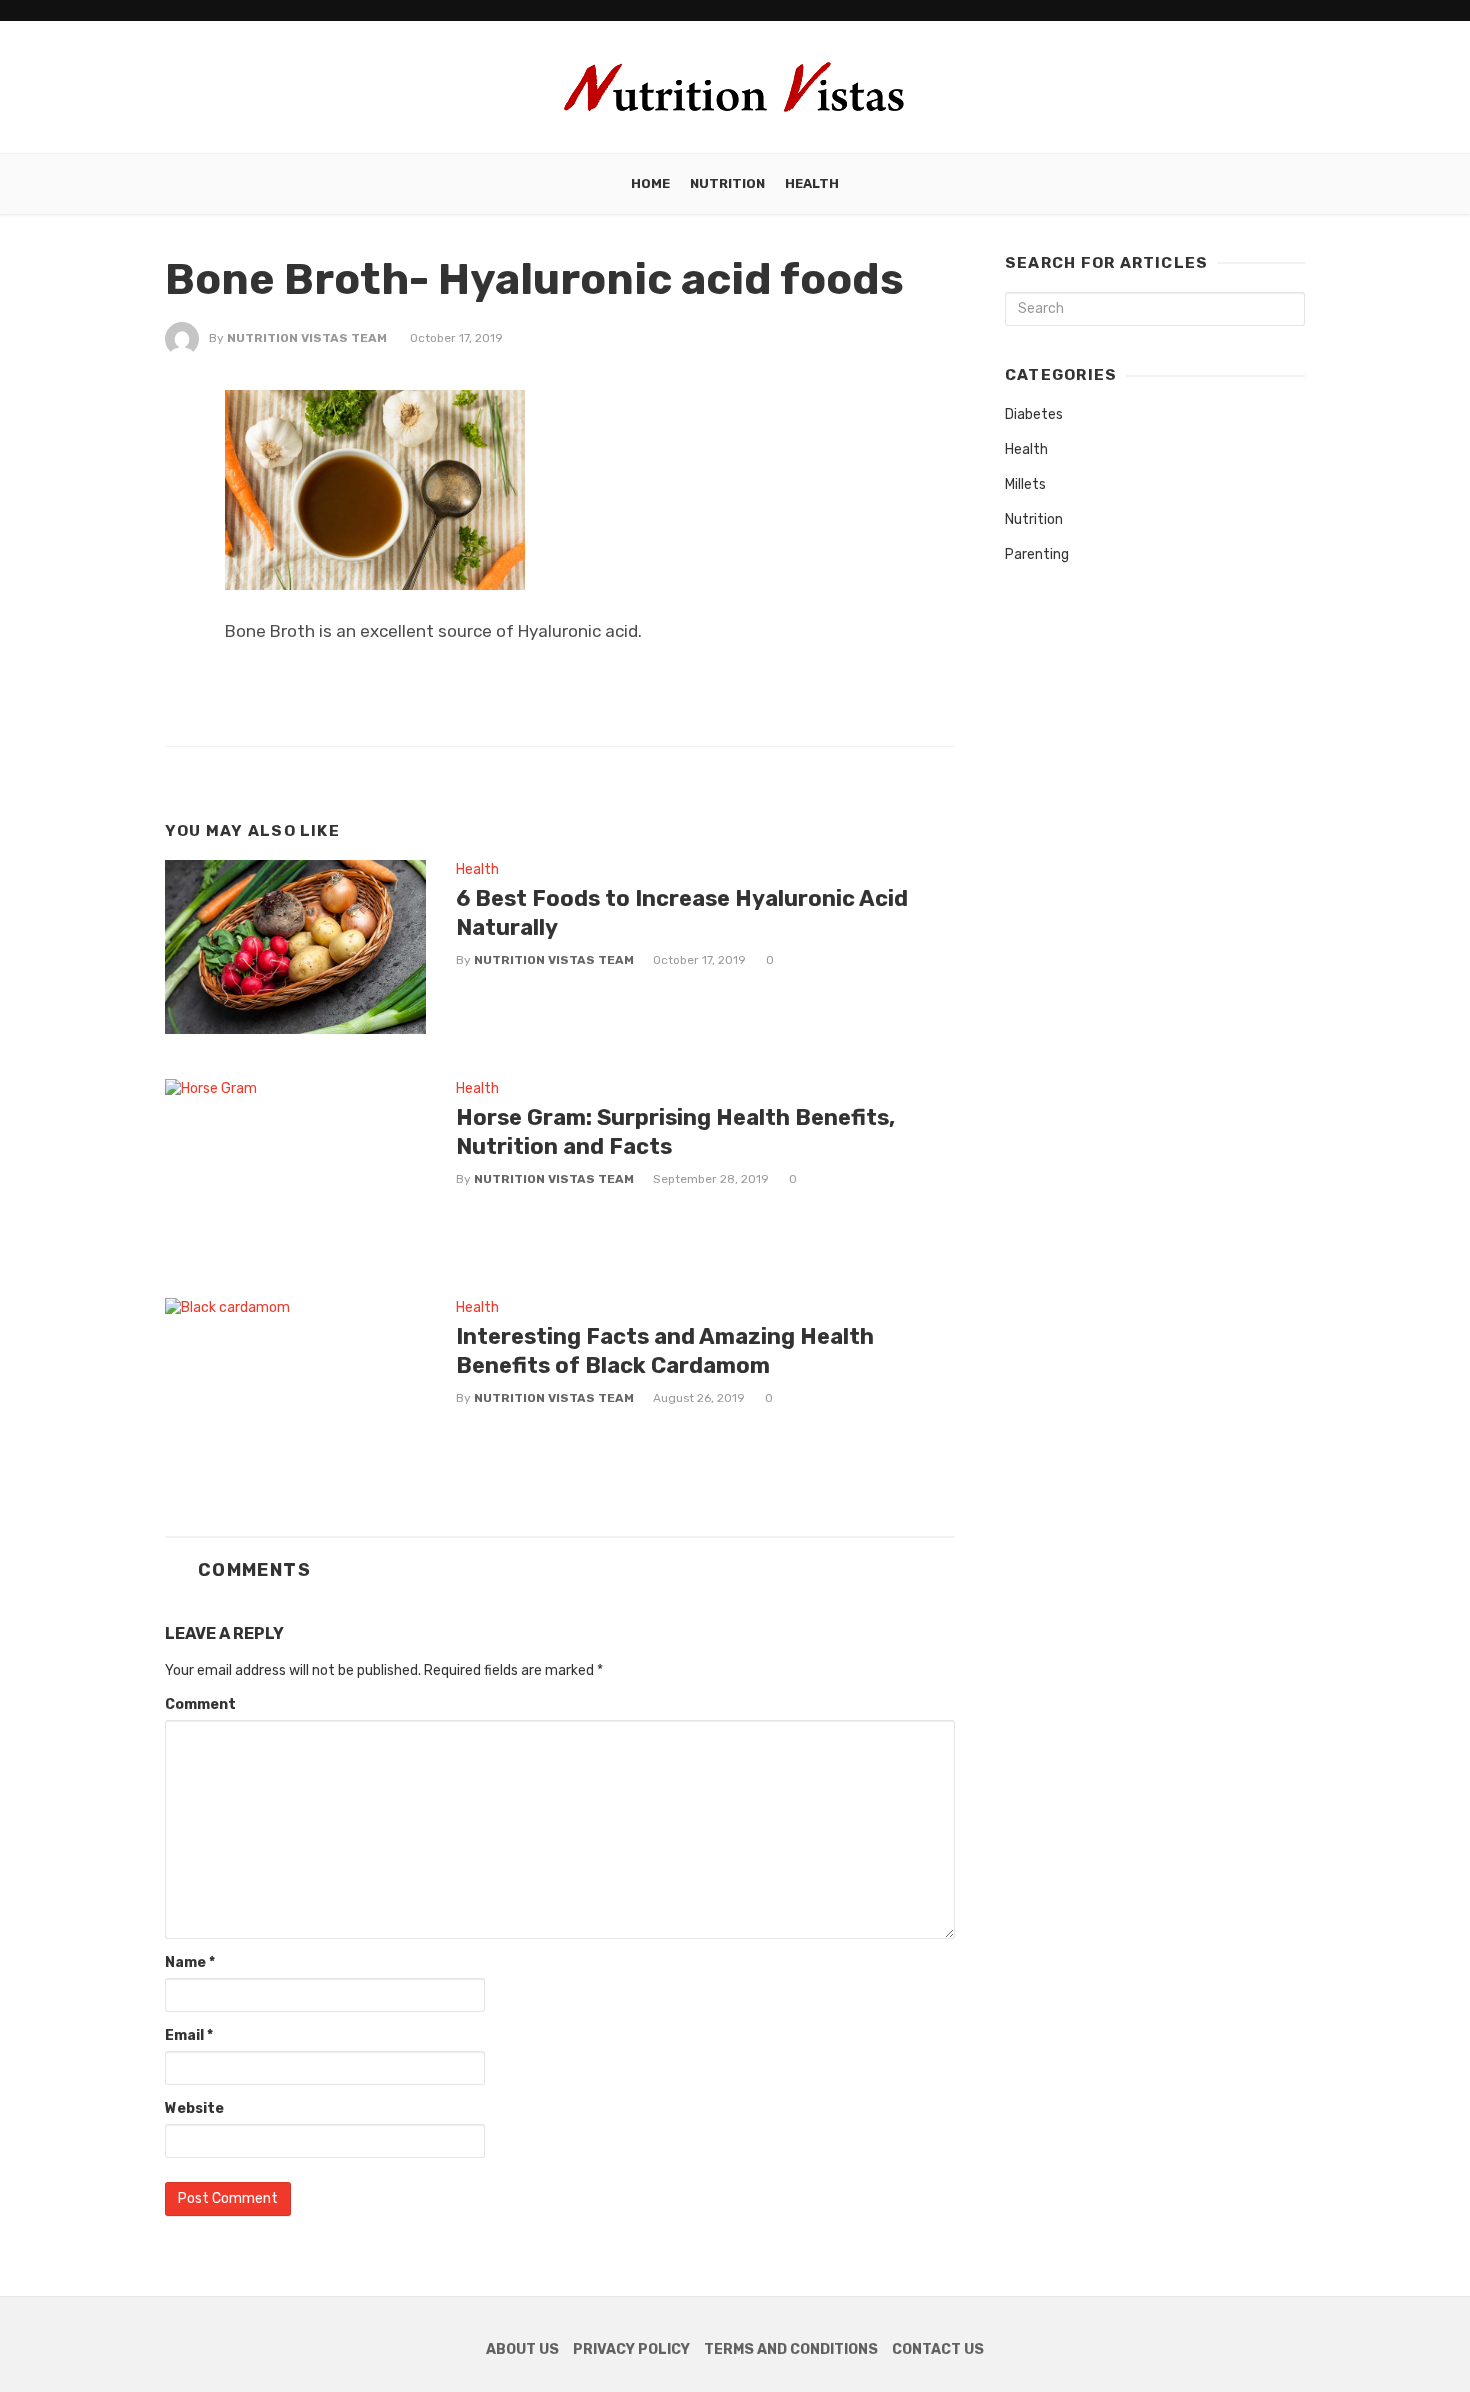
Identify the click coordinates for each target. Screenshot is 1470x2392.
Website (194, 2108)
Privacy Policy (631, 2349)
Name (190, 1962)
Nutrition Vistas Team (307, 338)
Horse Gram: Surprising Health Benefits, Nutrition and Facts (675, 1131)
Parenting (1037, 554)
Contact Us (938, 2349)
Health (812, 183)
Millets (1025, 484)
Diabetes (1034, 414)
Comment (200, 1704)
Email (189, 2035)
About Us (522, 2349)
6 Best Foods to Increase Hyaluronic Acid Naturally (682, 912)
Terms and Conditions (791, 2349)
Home (650, 183)
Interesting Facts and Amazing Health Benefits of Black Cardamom (665, 1350)
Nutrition (727, 183)
